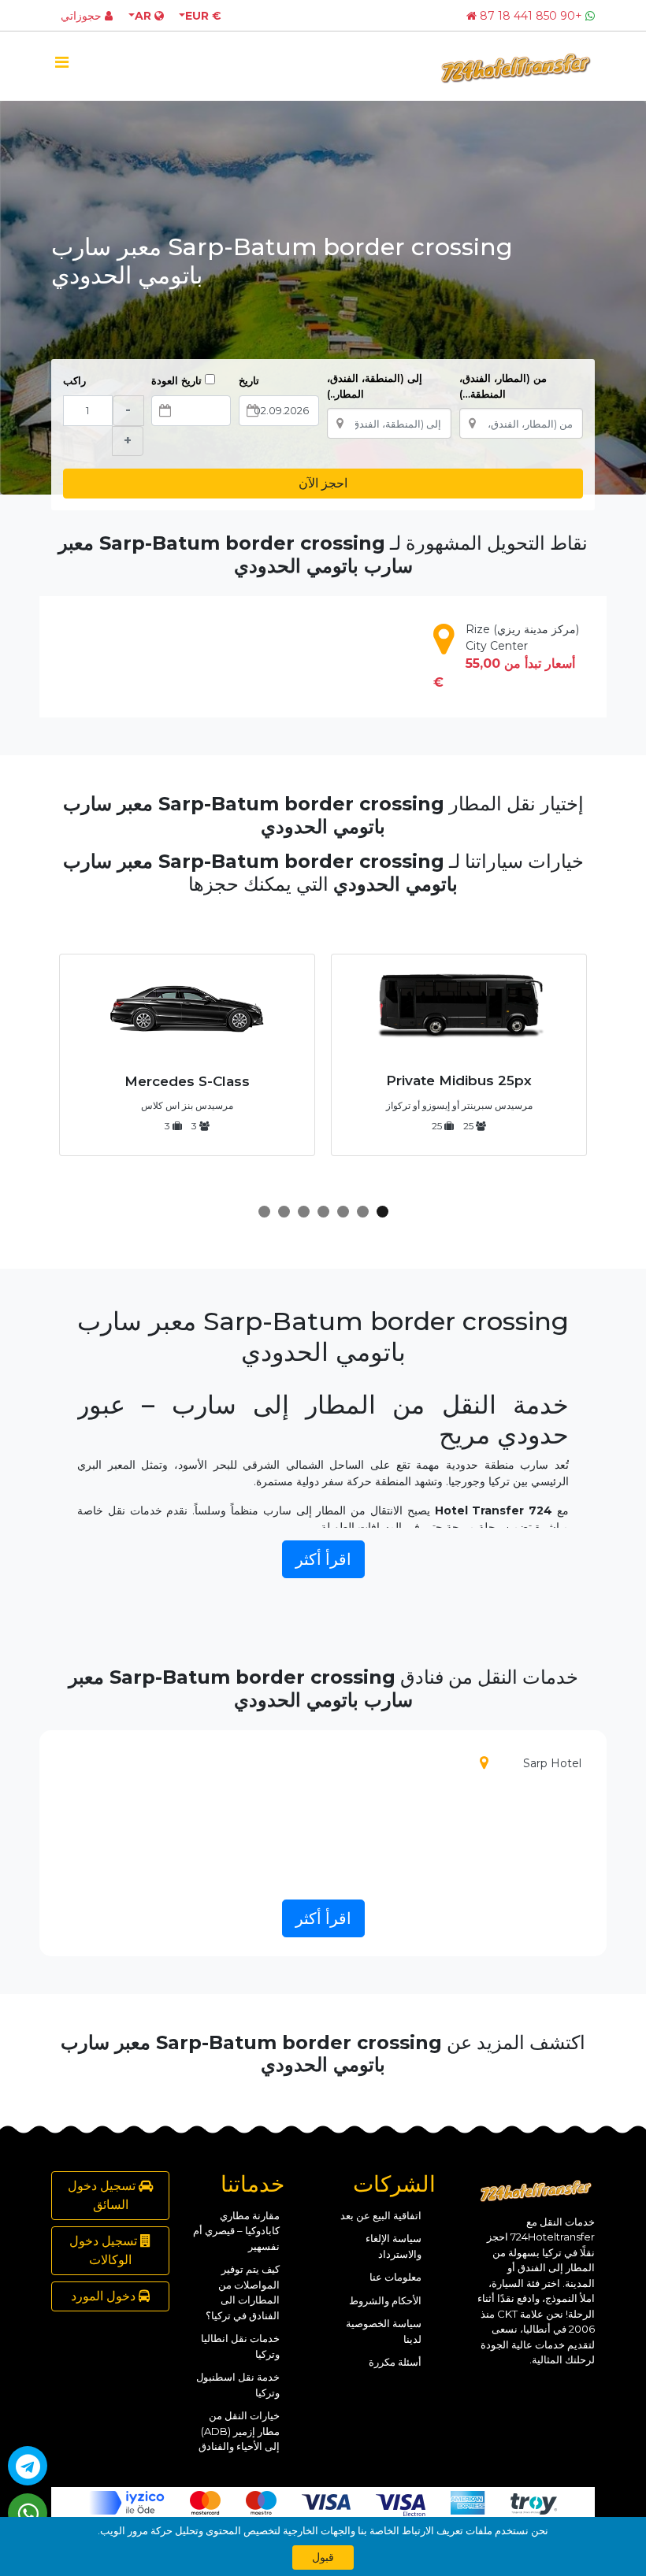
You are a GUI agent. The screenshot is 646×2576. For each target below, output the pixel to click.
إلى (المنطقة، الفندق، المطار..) (375, 386)
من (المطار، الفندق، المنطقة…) (503, 386)
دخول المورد (105, 2296)
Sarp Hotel (552, 1763)
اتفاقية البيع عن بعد (381, 2215)
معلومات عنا (395, 2277)
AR (145, 16)
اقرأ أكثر (323, 1559)
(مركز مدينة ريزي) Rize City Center (506, 656)
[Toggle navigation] (61, 66)
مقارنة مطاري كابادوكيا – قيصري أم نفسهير (236, 2231)
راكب (74, 380)
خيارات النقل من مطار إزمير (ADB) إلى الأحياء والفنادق (239, 2431)
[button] (382, 1212)
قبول (323, 2557)
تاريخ (249, 380)
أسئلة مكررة (395, 2362)
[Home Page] (472, 16)
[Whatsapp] (28, 2513)
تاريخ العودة (178, 380)
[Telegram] (28, 2466)
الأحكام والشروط (385, 2300)
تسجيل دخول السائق (103, 2195)
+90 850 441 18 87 (531, 16)
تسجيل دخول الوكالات (105, 2250)
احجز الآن (323, 483)
